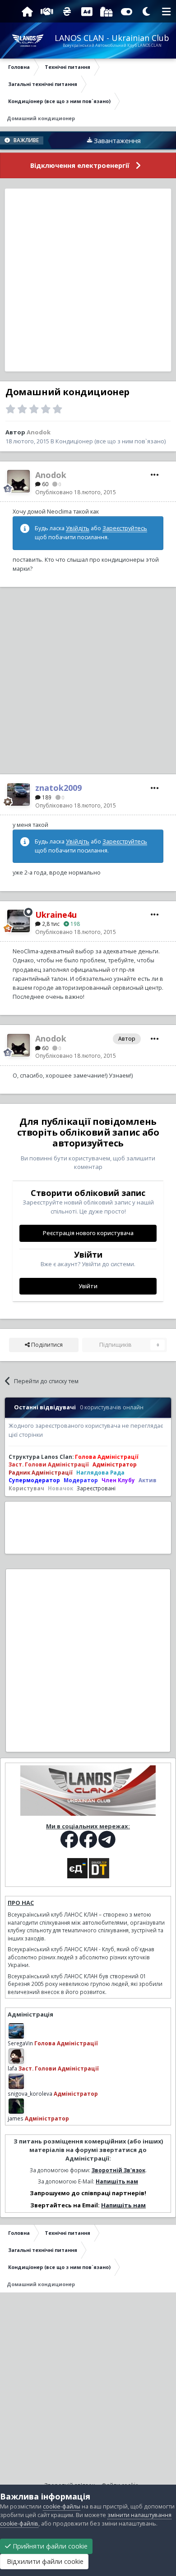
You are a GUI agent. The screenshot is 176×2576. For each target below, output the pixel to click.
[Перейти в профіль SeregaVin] (16, 2031)
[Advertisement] (88, 280)
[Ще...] (155, 475)
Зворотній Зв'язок (118, 2170)
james (16, 2118)
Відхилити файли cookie (44, 2561)
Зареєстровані (96, 1488)
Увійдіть (78, 528)
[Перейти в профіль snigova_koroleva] (16, 2081)
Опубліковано (76, 492)
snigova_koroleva (30, 2093)
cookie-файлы (62, 2506)
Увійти (88, 1286)
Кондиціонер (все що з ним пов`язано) (111, 441)
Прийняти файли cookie (49, 2546)
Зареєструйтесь (125, 528)
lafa (12, 2068)
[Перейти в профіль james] (16, 2106)
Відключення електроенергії (80, 165)
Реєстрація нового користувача (88, 1233)
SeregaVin (20, 2043)
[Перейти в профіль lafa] (16, 2056)
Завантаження (99, 140)
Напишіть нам (117, 2181)
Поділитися (46, 1345)
